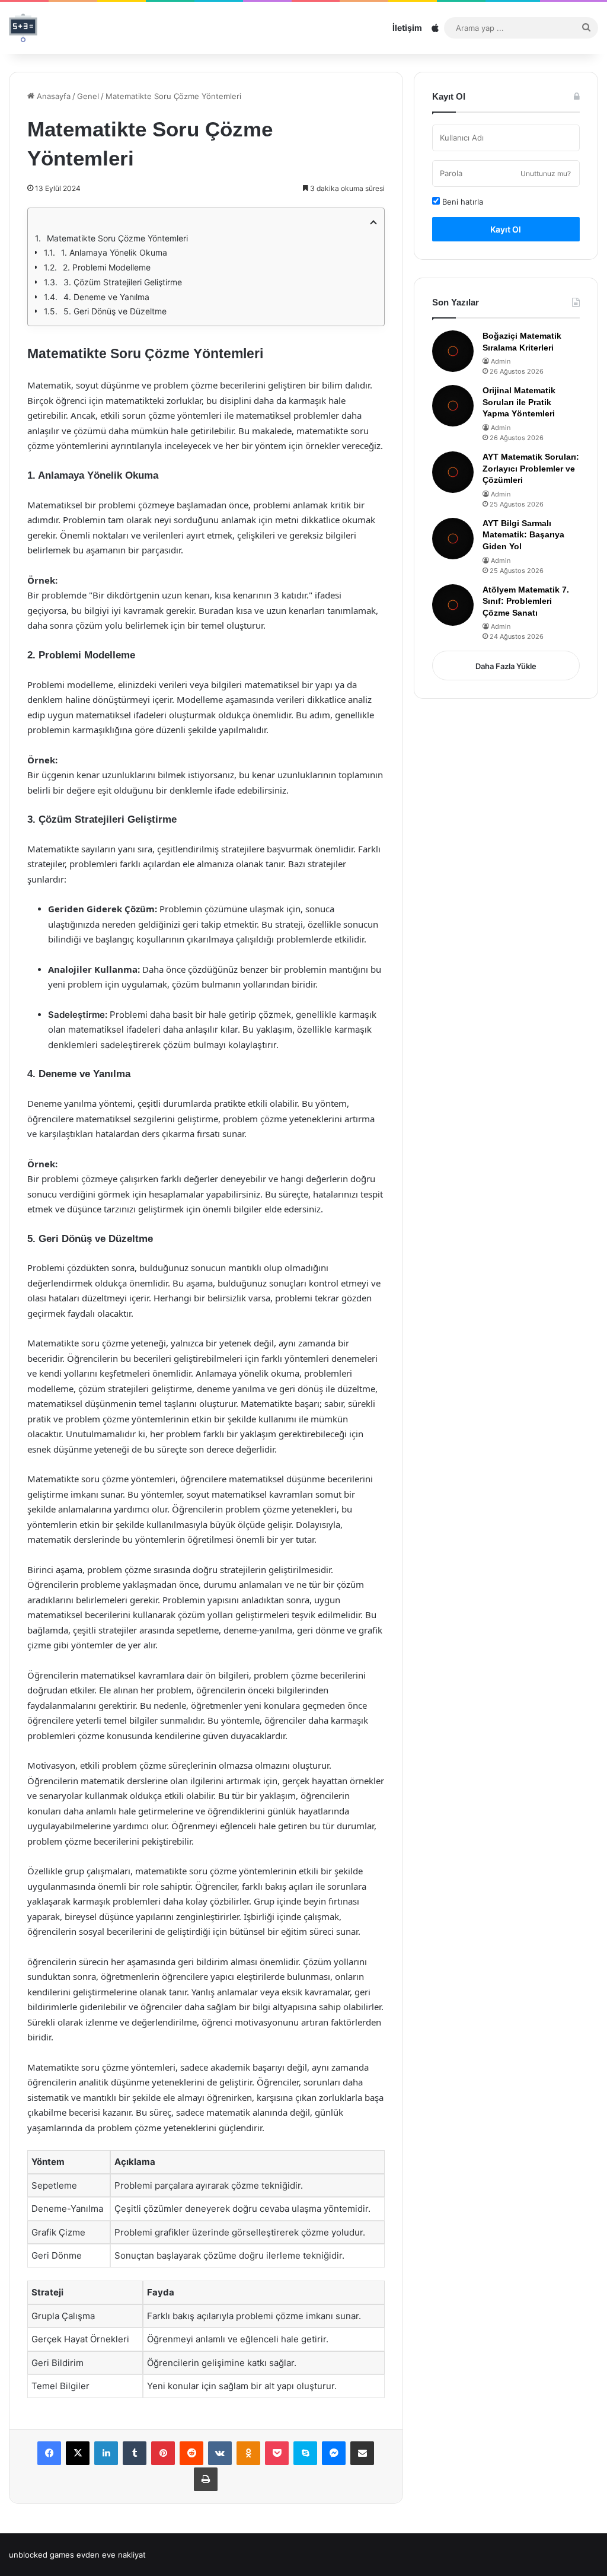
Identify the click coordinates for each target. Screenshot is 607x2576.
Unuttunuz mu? (546, 173)
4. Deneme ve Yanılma (106, 297)
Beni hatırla (461, 202)
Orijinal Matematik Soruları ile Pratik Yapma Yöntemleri (519, 402)
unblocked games (41, 2555)
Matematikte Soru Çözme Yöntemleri (117, 238)
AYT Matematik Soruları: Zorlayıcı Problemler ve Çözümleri (531, 468)
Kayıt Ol (506, 229)
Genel (88, 96)
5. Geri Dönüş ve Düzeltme (115, 311)
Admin (501, 361)
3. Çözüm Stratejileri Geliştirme (123, 282)
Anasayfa (52, 96)
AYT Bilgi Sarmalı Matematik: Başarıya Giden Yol (523, 535)
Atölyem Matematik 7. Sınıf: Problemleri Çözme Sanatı (526, 601)
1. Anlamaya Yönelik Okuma (114, 252)
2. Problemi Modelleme (107, 267)
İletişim (407, 28)
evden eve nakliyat (111, 2555)
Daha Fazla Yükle (506, 666)
